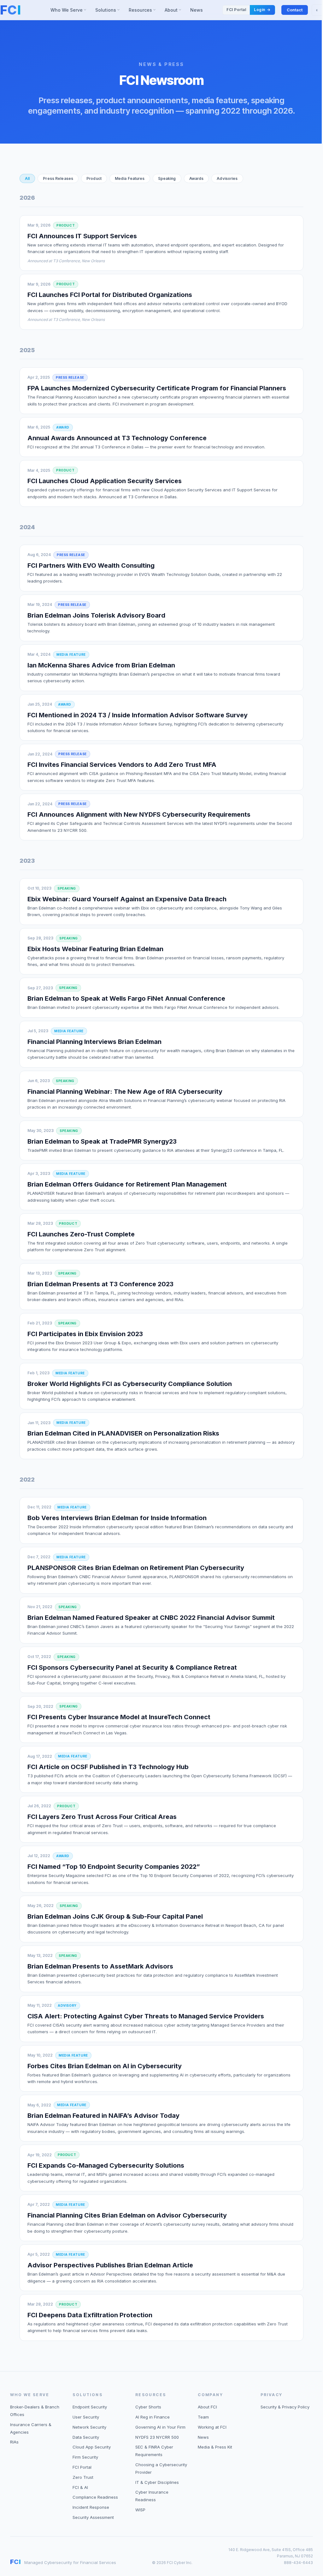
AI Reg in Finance (153, 2417)
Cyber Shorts (148, 2407)
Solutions (108, 11)
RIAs (14, 2442)
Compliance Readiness (95, 2497)
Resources (144, 11)
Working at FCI (212, 2427)
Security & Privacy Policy (285, 2407)
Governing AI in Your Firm (160, 2427)
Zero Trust (83, 2477)
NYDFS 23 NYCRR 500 (157, 2437)
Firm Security (85, 2457)
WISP (140, 2510)
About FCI (207, 2407)
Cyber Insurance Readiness (152, 2496)
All (27, 178)
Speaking (167, 178)
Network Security (89, 2427)
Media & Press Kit (215, 2447)
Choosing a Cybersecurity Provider (161, 2468)
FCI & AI (80, 2487)
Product (94, 178)
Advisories (227, 178)
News (197, 10)
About (175, 11)
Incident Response (91, 2507)
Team (203, 2417)
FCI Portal (82, 2467)
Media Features (130, 178)
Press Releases (58, 178)
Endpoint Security (90, 2407)
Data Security (86, 2437)
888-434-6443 (298, 2563)
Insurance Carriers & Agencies (31, 2428)
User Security (86, 2417)
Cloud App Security (92, 2447)
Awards (197, 178)
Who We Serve (70, 11)
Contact (295, 10)
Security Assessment (93, 2517)
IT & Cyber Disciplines (157, 2482)
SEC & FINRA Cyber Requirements (154, 2451)
